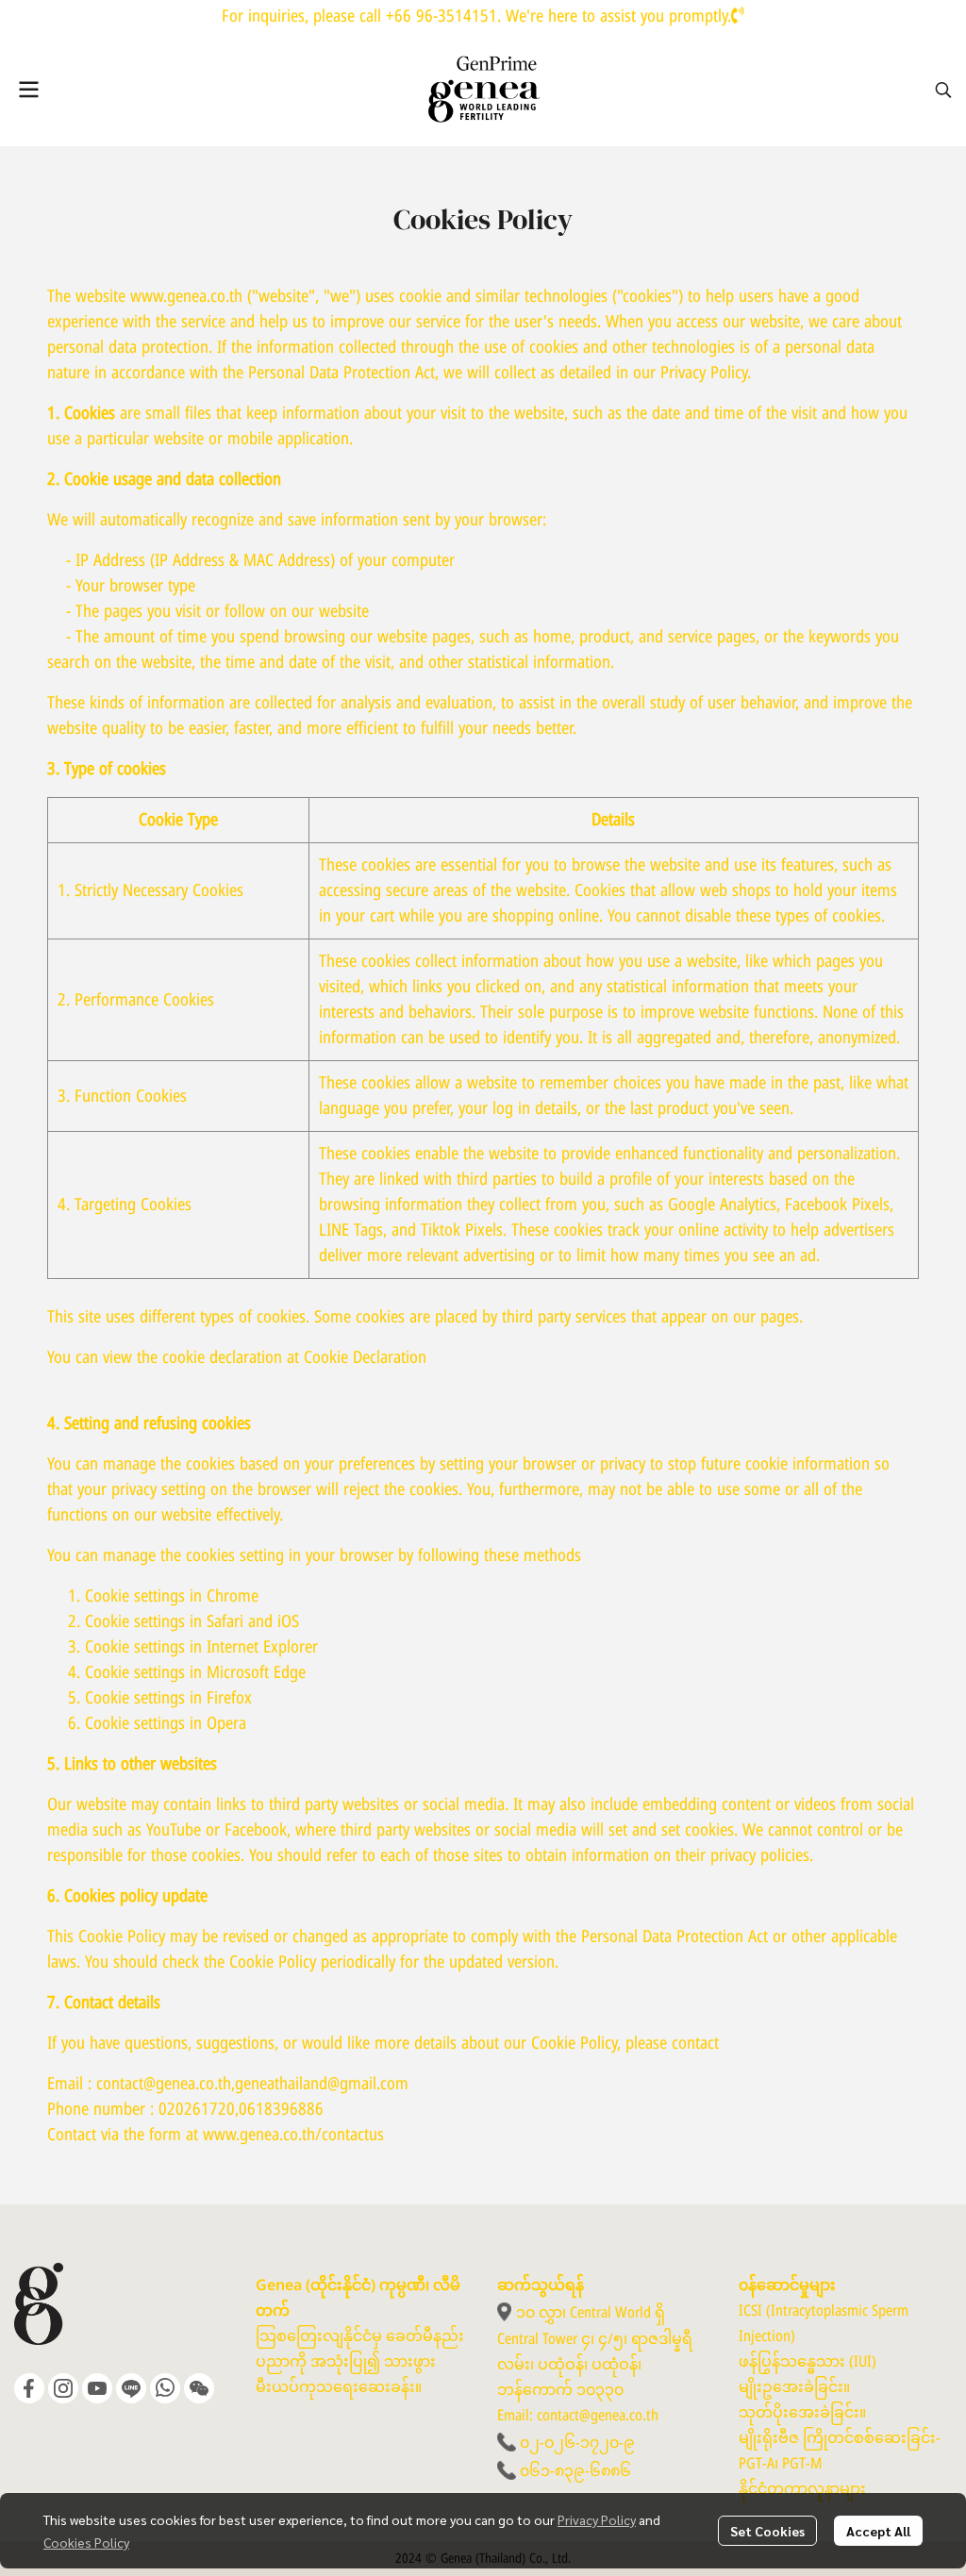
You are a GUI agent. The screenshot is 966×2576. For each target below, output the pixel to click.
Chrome (233, 1596)
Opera (226, 1724)
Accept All (878, 2531)
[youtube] (97, 2388)
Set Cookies (767, 2531)
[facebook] (29, 2388)
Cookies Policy (86, 2542)
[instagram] (63, 2388)
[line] (131, 2388)
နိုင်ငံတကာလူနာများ (802, 2489)
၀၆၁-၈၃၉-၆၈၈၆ (575, 2471)
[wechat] (199, 2388)
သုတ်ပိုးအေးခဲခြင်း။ (802, 2413)
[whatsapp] (165, 2388)
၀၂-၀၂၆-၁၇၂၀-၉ (577, 2443)
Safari (225, 1622)
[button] (943, 90)
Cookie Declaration (365, 1358)
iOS (288, 1622)
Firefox (229, 1698)
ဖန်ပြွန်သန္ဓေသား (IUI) (808, 2362)
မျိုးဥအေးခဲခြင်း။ (794, 2387)
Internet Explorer (262, 1647)
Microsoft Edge (256, 1673)
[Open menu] (28, 90)
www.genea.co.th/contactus (293, 2135)
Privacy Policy (597, 2519)
